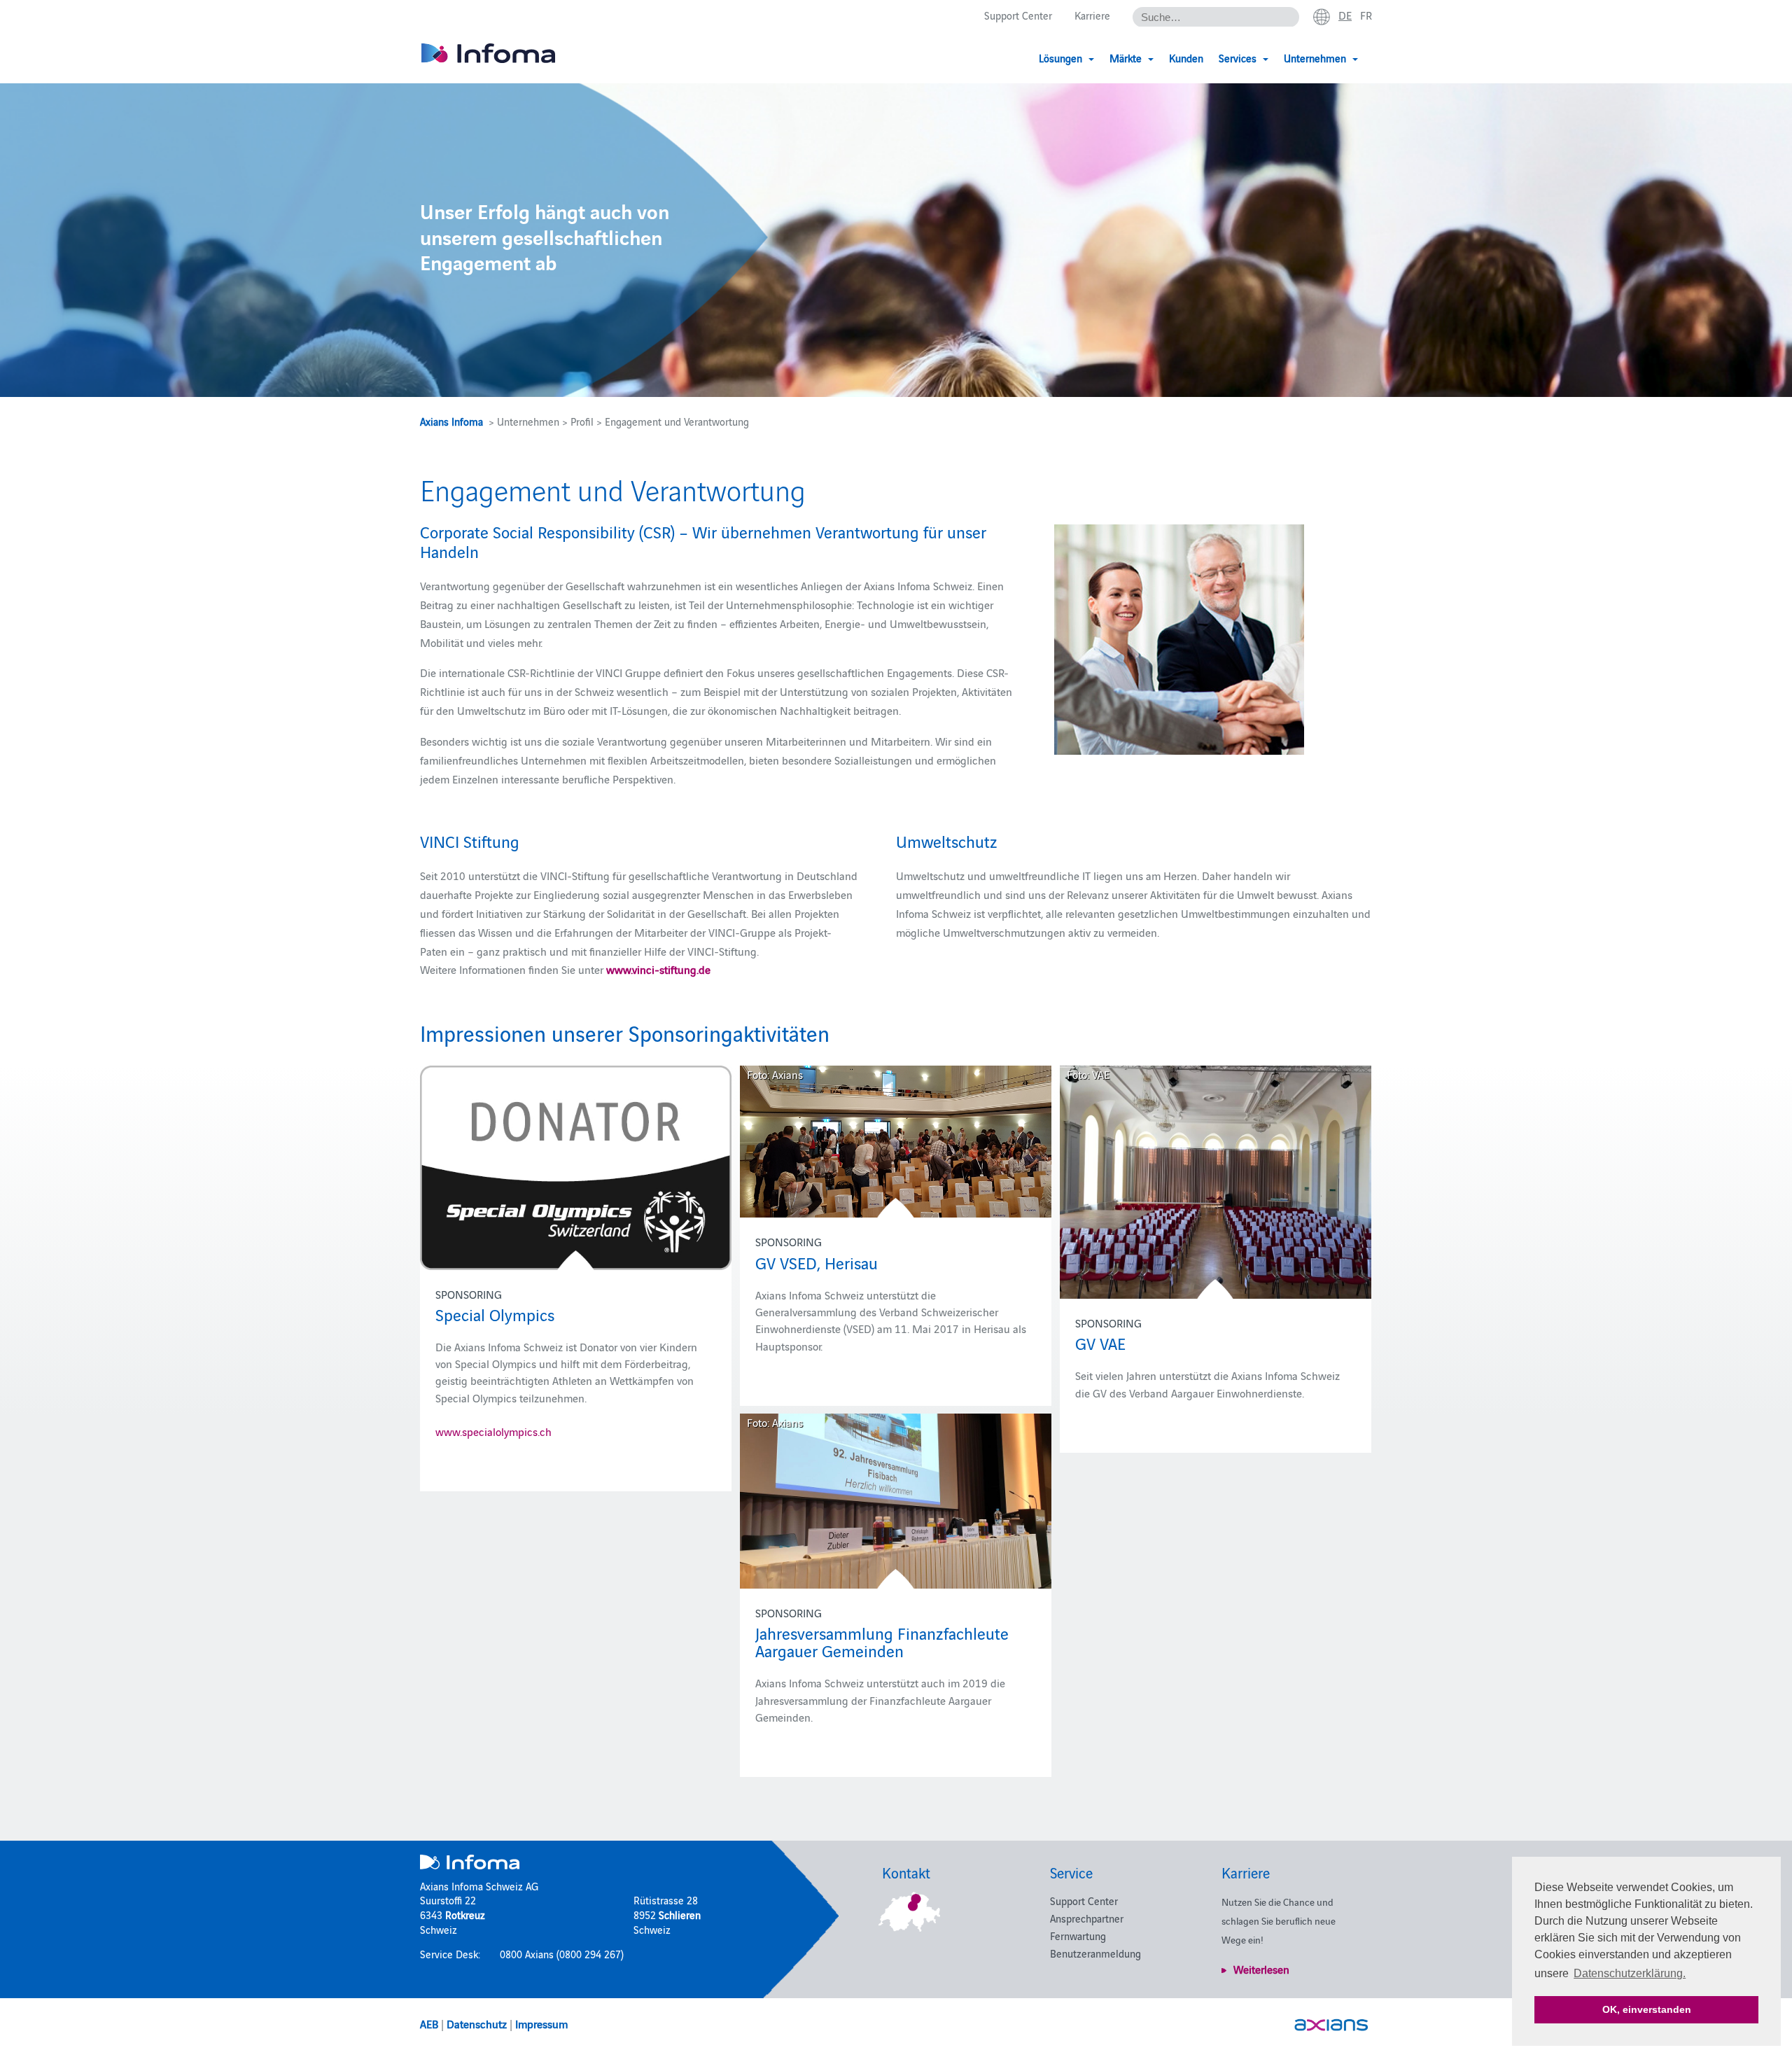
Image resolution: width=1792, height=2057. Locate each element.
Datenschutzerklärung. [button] (1630, 1973)
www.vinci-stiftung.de (658, 969)
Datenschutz (477, 2023)
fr (1366, 15)
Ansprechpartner (1087, 1918)
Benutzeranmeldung (1095, 1953)
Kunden (1186, 58)
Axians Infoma (451, 421)
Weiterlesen (1261, 1969)
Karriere (1092, 15)
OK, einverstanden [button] (1647, 2009)
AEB (429, 2023)
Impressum (541, 2023)
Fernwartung (1078, 1936)
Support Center (1018, 15)
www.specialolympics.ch (493, 1431)
